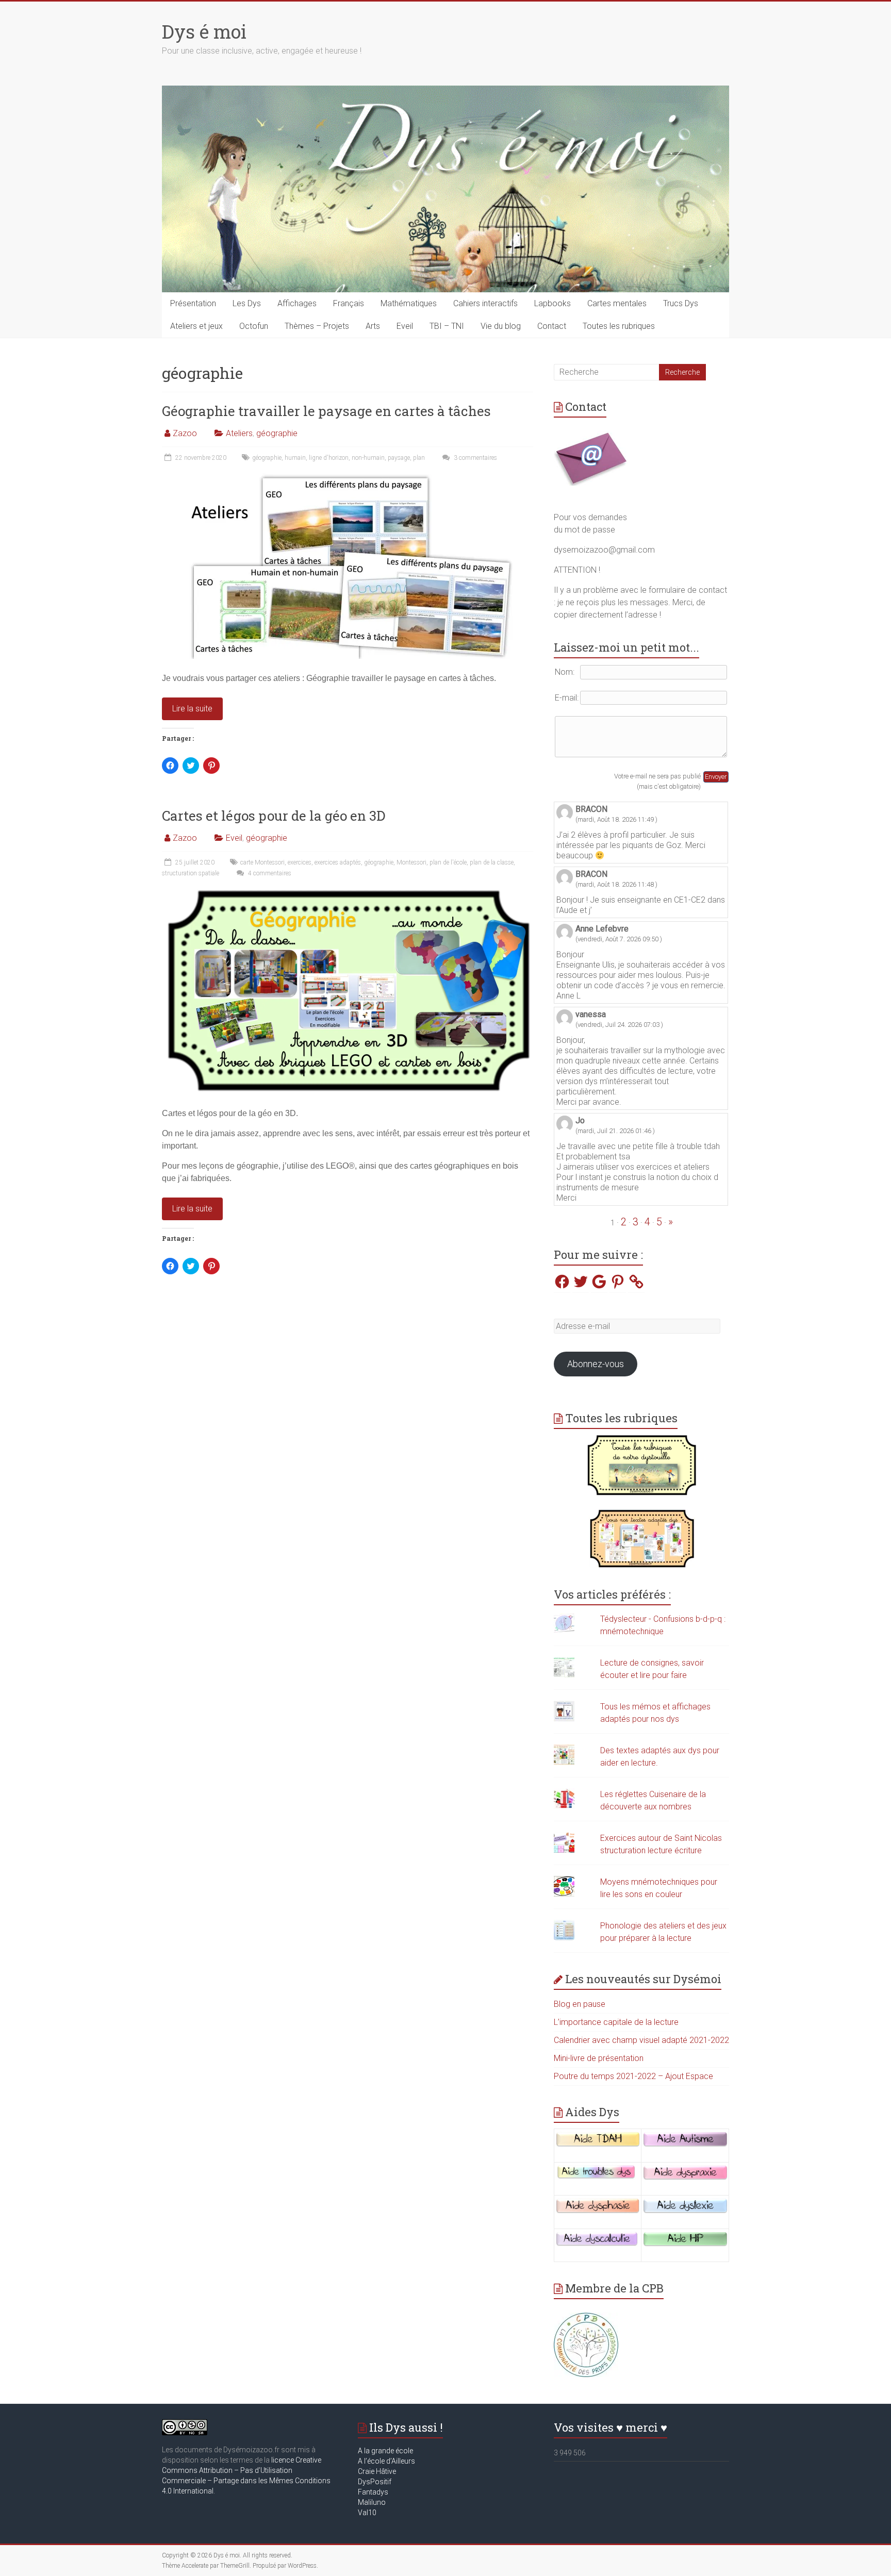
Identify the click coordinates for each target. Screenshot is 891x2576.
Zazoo (185, 433)
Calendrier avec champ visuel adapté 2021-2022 (641, 2040)
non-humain (368, 458)
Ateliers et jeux (196, 326)
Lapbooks (552, 303)
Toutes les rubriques (619, 326)
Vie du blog (501, 326)
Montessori (411, 862)
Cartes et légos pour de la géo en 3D (274, 816)
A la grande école (385, 2451)
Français (349, 303)
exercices (300, 862)
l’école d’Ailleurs (389, 2461)
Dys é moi (204, 31)
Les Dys (247, 303)
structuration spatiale (191, 873)
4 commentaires (269, 873)
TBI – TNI (447, 326)
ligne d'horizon (329, 458)
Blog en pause (580, 2004)
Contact (552, 326)
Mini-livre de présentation (599, 2058)
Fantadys (375, 2492)
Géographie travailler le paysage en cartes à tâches (326, 411)
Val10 (367, 2513)
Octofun (254, 326)
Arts (373, 326)
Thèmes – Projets (317, 326)
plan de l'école (448, 862)
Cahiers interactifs (485, 303)
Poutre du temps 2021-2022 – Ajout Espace (633, 2076)
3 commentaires (475, 458)
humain (295, 458)
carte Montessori (262, 862)
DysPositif (377, 2482)
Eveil (405, 326)
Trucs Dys (681, 303)
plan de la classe (492, 862)
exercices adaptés (338, 862)
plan (419, 458)
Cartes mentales (617, 303)
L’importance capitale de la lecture (616, 2022)
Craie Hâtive (377, 2471)
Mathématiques (409, 303)
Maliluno (372, 2502)
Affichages (297, 303)
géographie (277, 433)
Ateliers (239, 433)
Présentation (193, 303)
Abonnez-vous (596, 1364)
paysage (399, 458)
